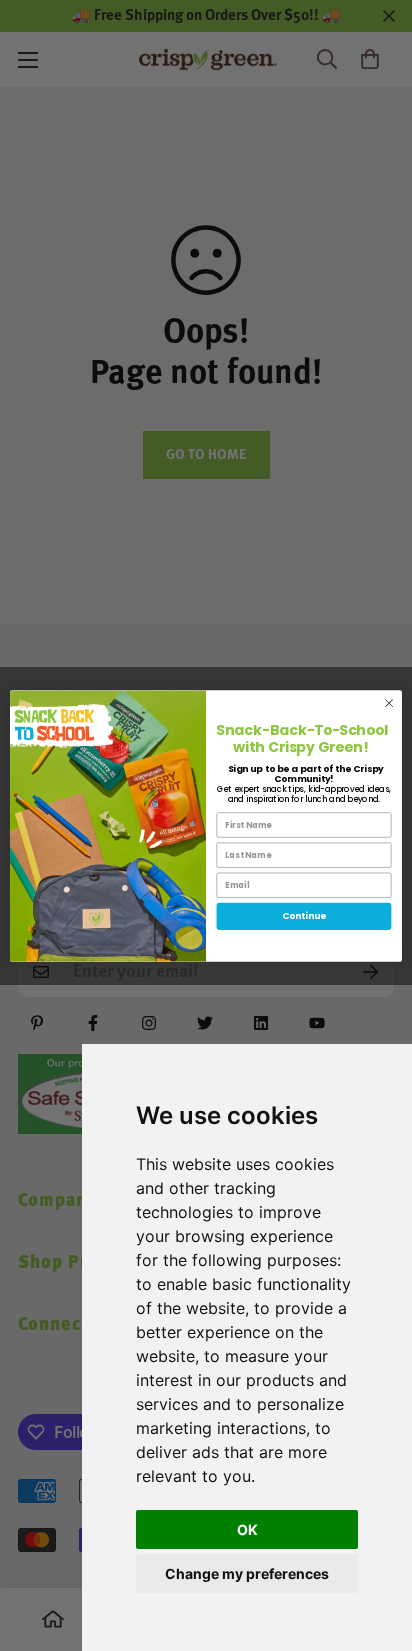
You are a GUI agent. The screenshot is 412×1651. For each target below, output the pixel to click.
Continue (304, 916)
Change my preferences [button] (247, 1573)
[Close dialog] (389, 703)
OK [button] (247, 1529)
